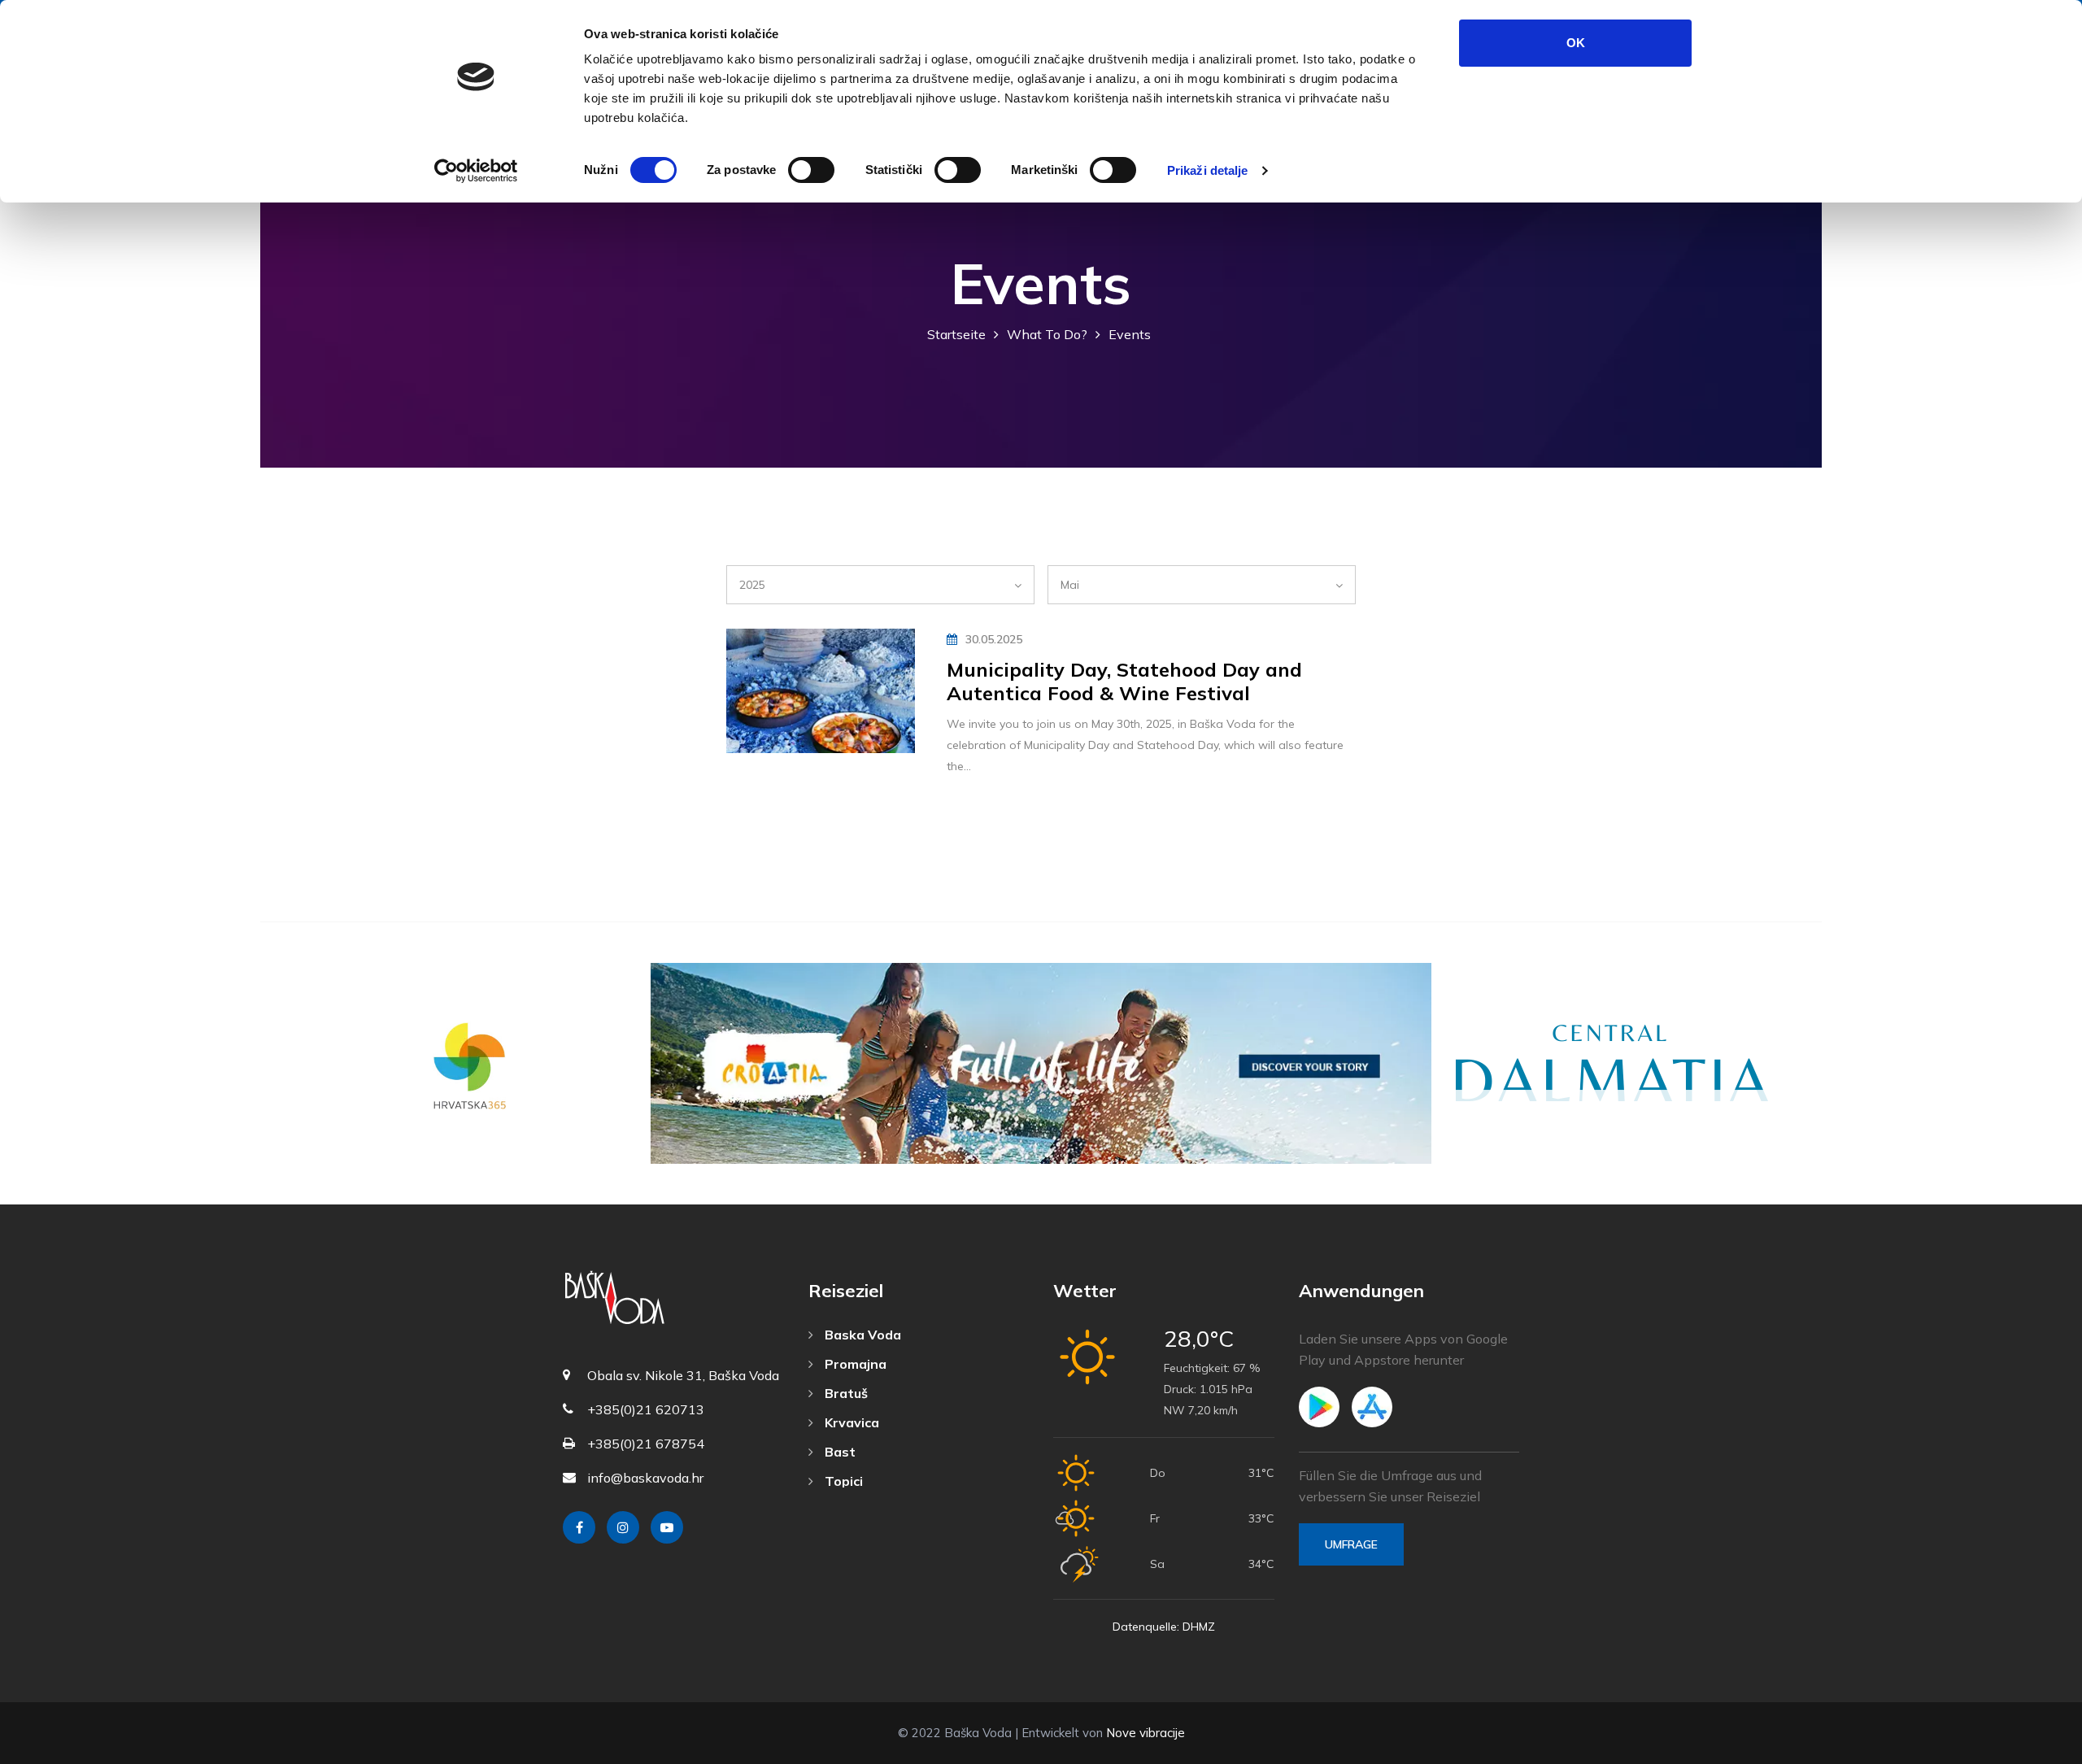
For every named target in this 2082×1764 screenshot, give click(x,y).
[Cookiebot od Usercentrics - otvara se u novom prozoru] (476, 171)
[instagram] (623, 1527)
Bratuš (845, 1393)
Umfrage (1351, 1544)
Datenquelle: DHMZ (1164, 1627)
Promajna (854, 1364)
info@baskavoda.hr (645, 1478)
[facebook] (579, 1527)
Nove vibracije (1146, 1733)
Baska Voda (861, 1335)
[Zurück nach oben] (2033, 1748)
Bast (838, 1452)
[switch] (811, 170)
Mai (1070, 585)
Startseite (956, 334)
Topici (842, 1481)
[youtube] (667, 1527)
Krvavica (850, 1422)
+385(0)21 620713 (646, 1409)
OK (1576, 43)
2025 (752, 585)
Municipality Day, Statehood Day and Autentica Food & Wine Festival (1124, 681)
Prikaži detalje (1208, 170)
